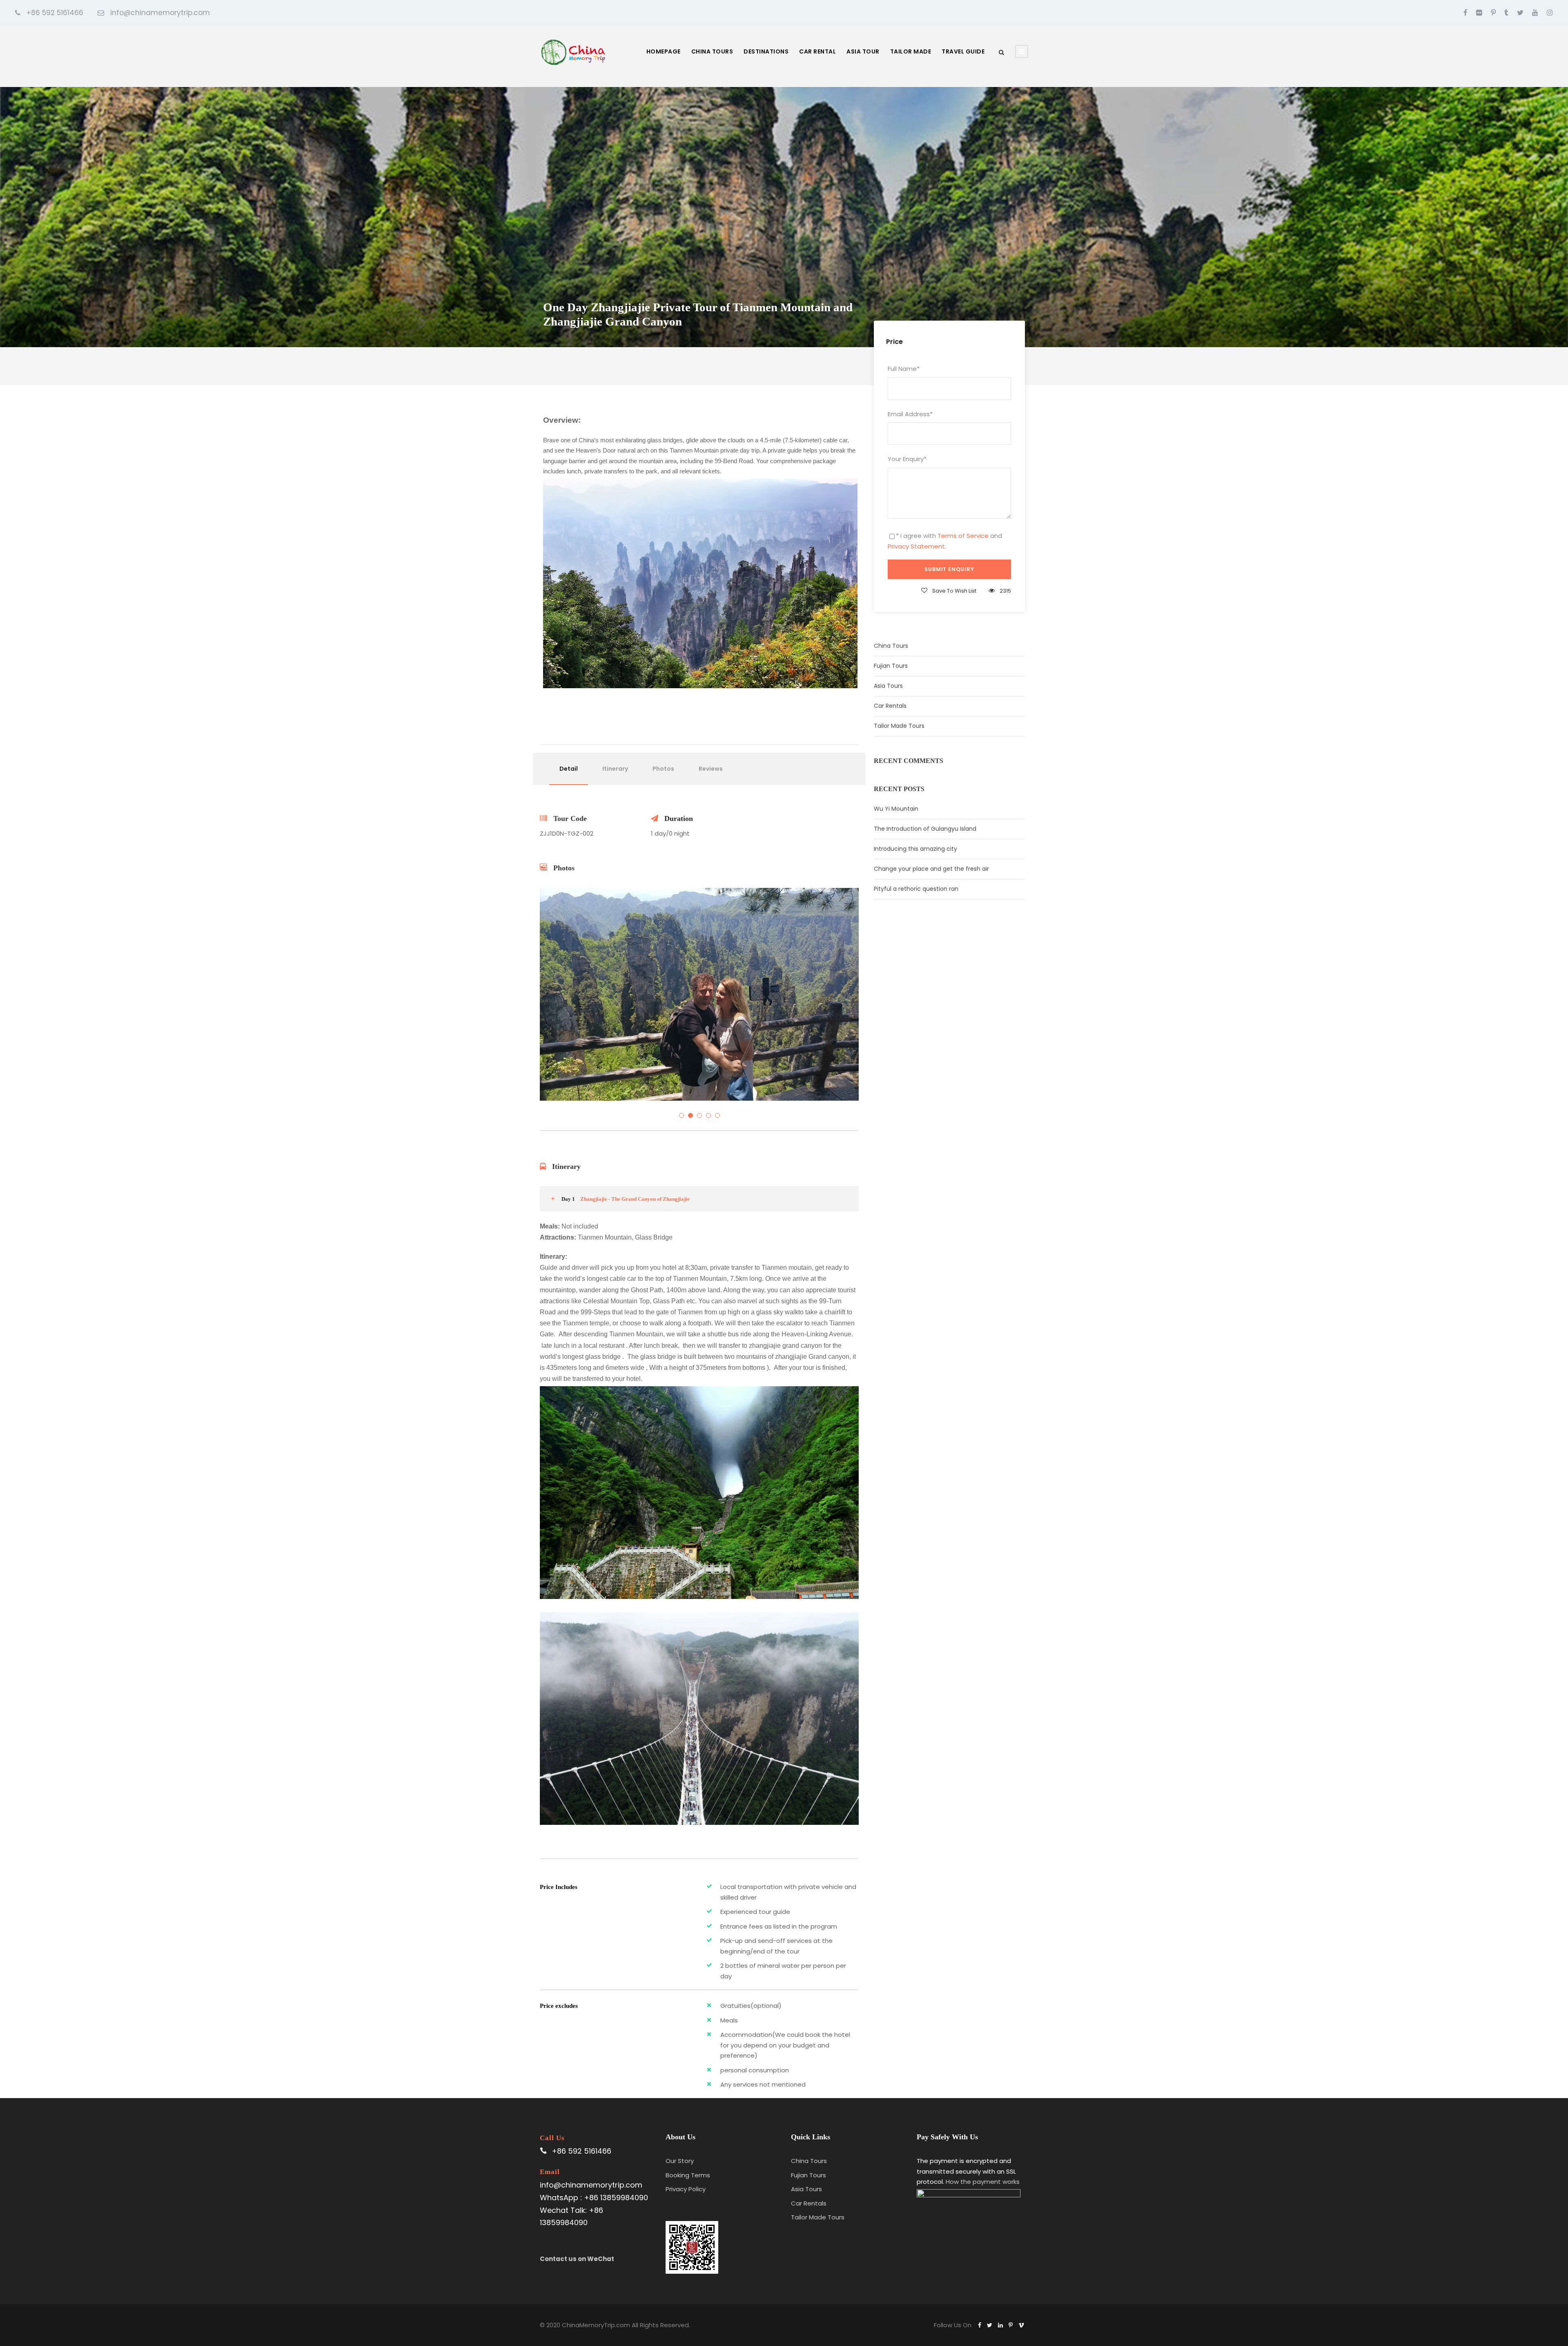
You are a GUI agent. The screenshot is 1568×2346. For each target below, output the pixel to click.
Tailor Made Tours (899, 726)
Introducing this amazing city (915, 849)
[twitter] (1520, 13)
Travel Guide (963, 51)
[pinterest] (1493, 13)
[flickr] (1479, 13)
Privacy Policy (686, 2189)
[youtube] (1535, 13)
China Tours (712, 51)
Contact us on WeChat (577, 2259)
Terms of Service (963, 536)
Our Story (680, 2161)
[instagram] (1550, 13)
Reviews (711, 769)
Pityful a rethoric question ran (916, 889)
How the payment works (983, 2182)
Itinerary (615, 769)
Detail (569, 769)
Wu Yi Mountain (896, 809)
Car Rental (817, 51)
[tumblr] (1506, 13)
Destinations (766, 51)
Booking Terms (688, 2175)
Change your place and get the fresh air (931, 869)
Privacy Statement (916, 546)
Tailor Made (911, 51)
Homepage (664, 51)
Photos (663, 769)
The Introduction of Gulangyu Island (925, 829)
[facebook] (1466, 13)
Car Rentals (890, 706)
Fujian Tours (891, 666)
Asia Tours (888, 686)
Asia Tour (863, 51)
